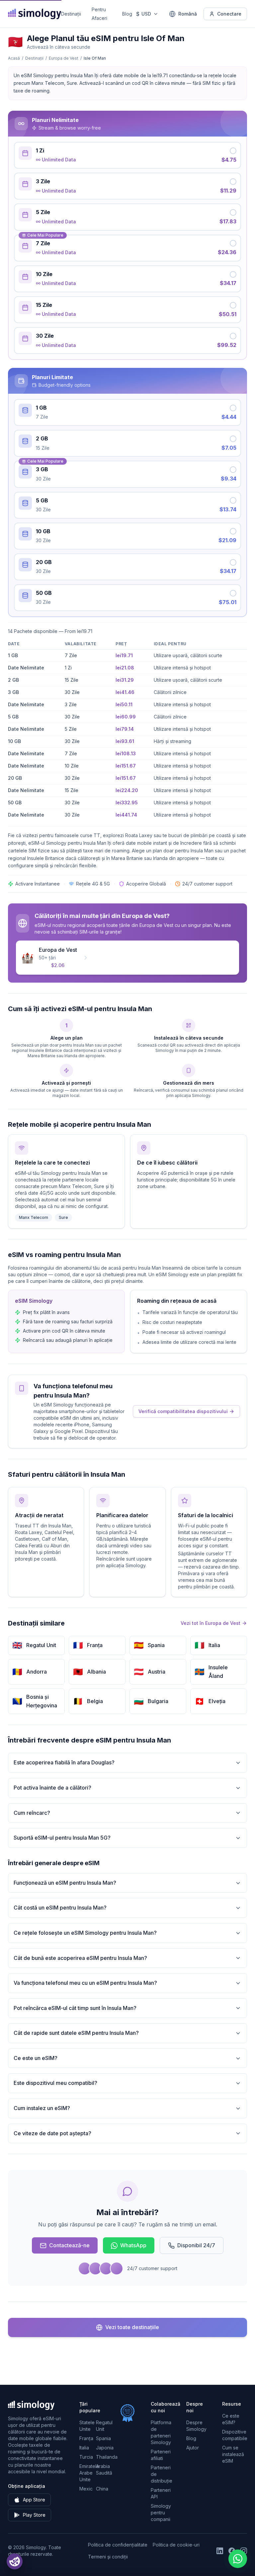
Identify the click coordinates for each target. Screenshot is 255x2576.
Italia (84, 2448)
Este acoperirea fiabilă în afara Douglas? (64, 1762)
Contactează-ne (69, 2245)
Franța (86, 2438)
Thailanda (107, 2457)
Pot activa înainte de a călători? (52, 1788)
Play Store (34, 2515)
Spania (103, 2438)
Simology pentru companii (161, 2513)
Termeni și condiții (108, 2557)
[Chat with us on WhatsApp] (238, 2559)
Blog (127, 14)
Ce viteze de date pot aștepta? (52, 2133)
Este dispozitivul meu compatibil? (55, 2083)
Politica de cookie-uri (176, 2545)
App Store (34, 2500)
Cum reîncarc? (32, 1813)
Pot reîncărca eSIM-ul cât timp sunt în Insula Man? (75, 2008)
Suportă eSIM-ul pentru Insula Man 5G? (62, 1838)
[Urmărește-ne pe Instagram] (244, 2551)
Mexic (86, 2489)
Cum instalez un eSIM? (42, 2108)
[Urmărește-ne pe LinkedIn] (220, 2551)
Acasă (14, 58)
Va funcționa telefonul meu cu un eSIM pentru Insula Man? (85, 1983)
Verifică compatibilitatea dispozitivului (183, 1411)
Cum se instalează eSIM (233, 2454)
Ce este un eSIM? (36, 2058)
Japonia (105, 2448)
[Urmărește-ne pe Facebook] (232, 2551)
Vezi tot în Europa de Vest (211, 1623)
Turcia (86, 2457)
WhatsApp (133, 2245)
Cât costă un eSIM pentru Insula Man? (60, 1908)
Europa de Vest (64, 58)
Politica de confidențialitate (118, 2545)
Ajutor (193, 2448)
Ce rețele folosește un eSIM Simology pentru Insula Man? (85, 1933)
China (102, 2489)
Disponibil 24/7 (196, 2245)
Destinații (71, 14)
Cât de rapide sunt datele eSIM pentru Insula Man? (76, 2033)
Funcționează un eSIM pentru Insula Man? (65, 1883)
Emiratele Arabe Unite (89, 2473)
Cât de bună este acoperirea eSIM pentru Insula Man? (80, 1958)
